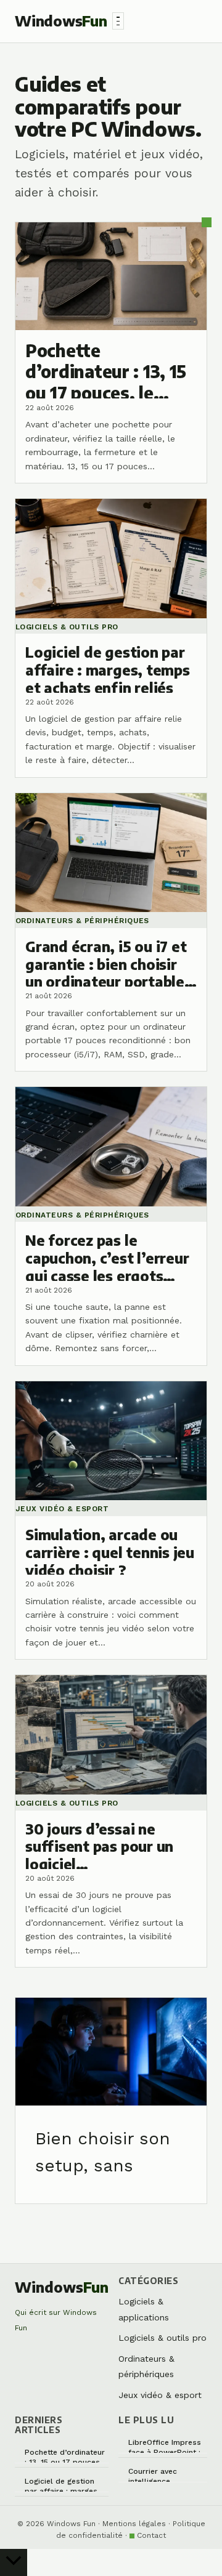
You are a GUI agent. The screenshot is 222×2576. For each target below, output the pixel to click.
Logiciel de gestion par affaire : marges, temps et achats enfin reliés (65, 2485)
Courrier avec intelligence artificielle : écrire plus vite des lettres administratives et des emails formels (165, 2475)
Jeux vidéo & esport (160, 2395)
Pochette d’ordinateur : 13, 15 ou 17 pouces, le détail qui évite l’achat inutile (65, 2456)
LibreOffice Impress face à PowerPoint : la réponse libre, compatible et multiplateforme (165, 2446)
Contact (151, 2535)
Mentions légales (134, 2524)
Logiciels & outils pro (162, 2338)
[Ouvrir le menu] (118, 21)
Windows (61, 21)
